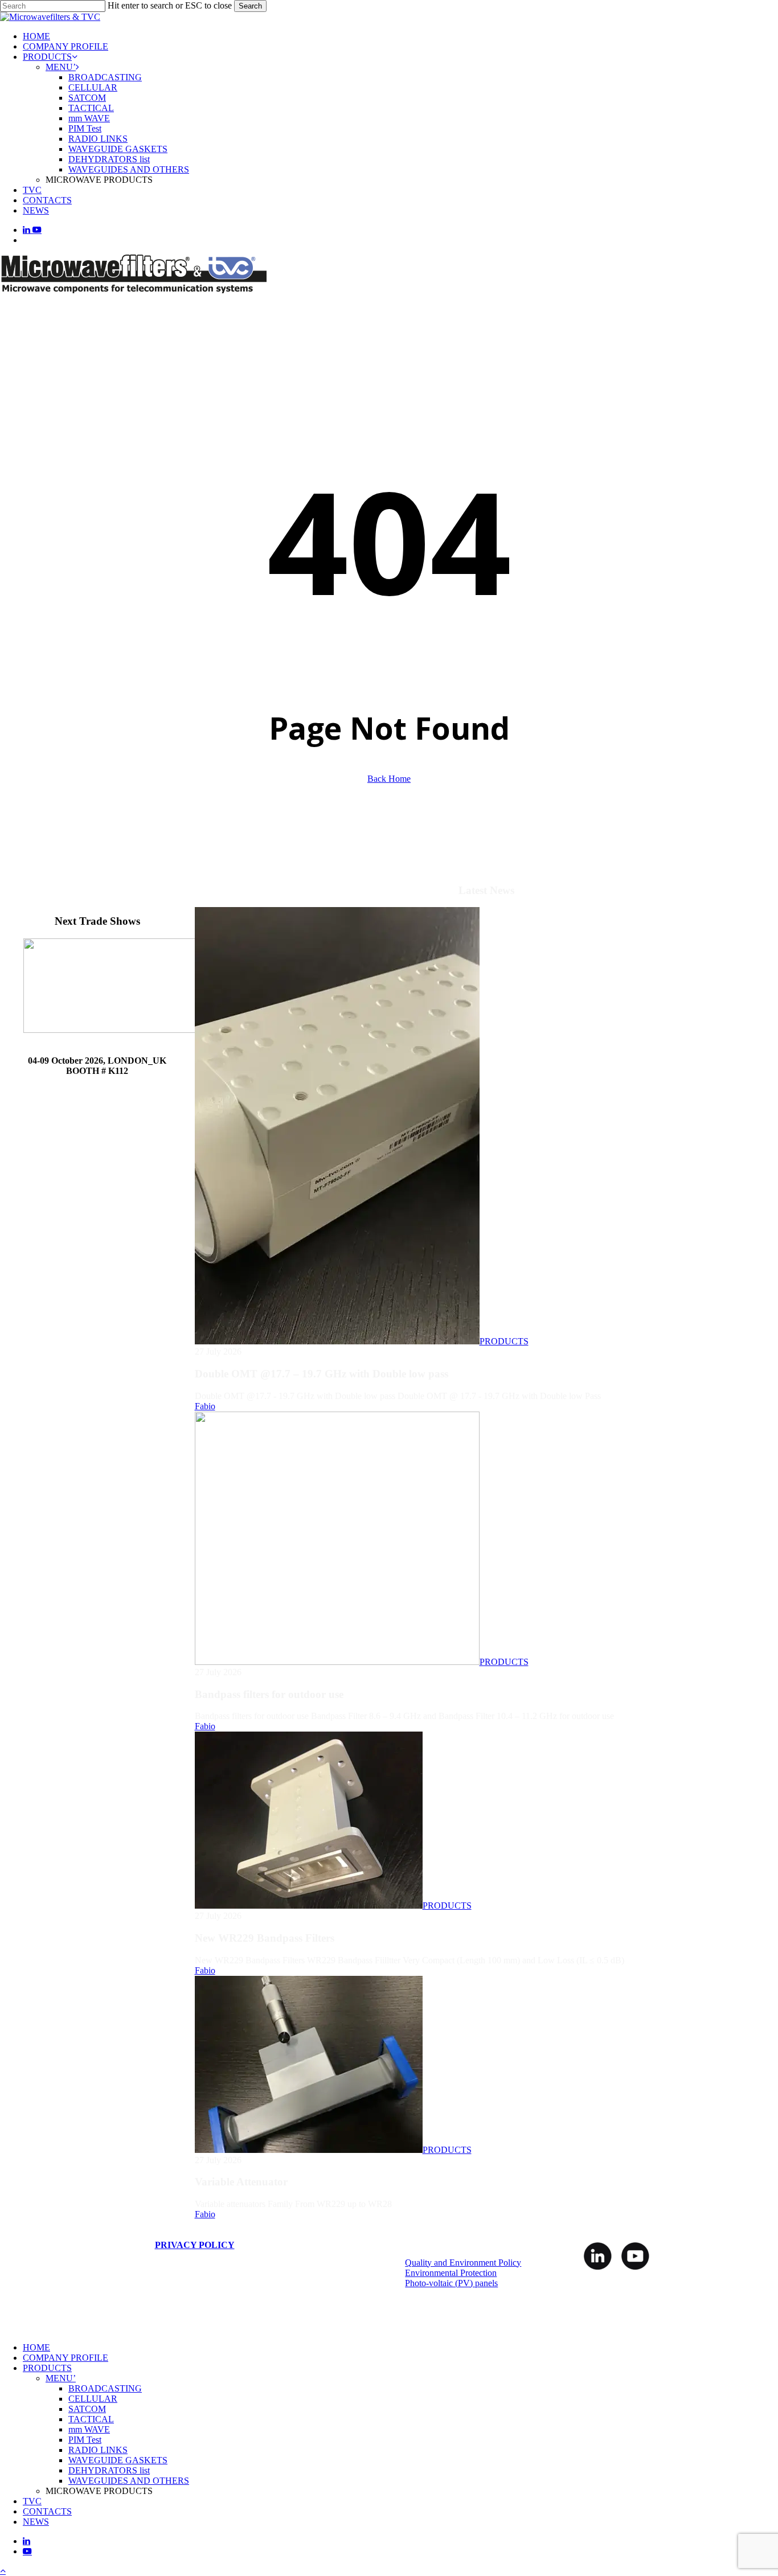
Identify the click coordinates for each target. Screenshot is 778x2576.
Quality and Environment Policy (463, 2263)
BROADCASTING (105, 2388)
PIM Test (85, 2440)
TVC (32, 2501)
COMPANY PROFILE (65, 2358)
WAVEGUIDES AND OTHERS (129, 2481)
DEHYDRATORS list (109, 2470)
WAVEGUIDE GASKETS (118, 2460)
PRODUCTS (504, 1341)
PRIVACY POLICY (195, 2245)
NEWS (36, 2522)
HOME (36, 2347)
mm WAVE (89, 2429)
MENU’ (61, 2378)
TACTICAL (91, 2419)
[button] (3, 2571)
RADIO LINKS (98, 2450)
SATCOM (87, 2409)
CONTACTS (47, 2511)
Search (250, 6)
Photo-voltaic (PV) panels (451, 2283)
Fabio (205, 1406)
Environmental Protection (451, 2273)
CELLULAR (93, 2399)
